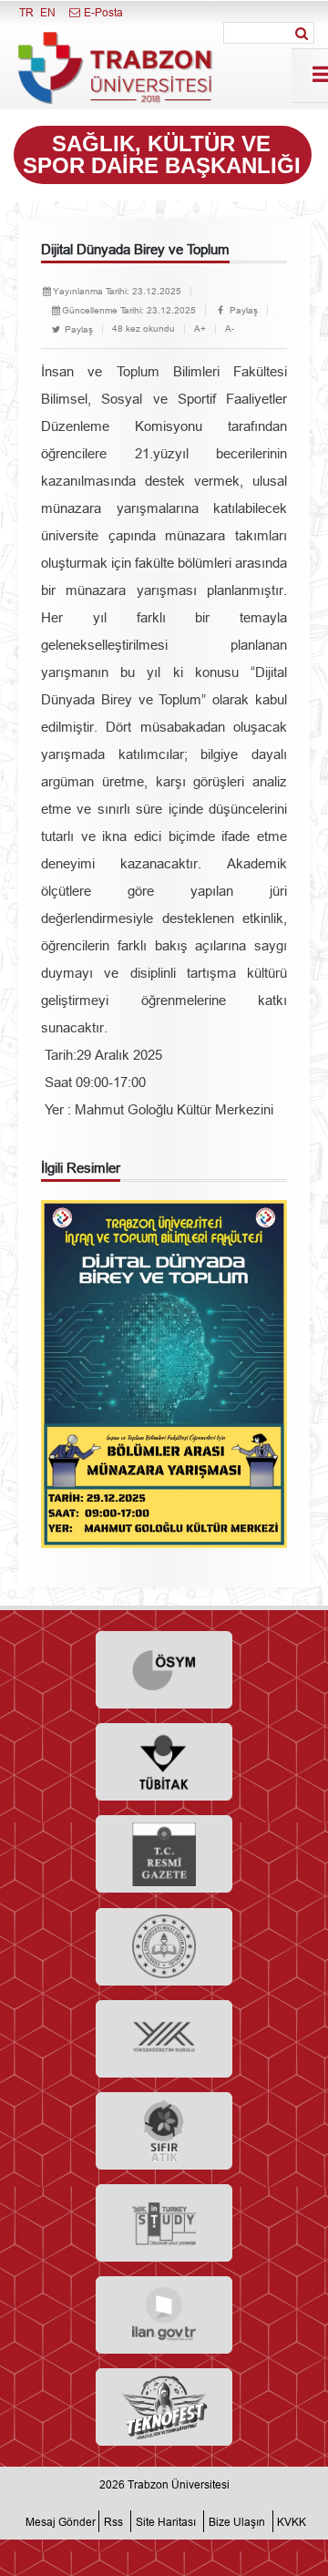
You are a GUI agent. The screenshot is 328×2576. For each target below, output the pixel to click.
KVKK (292, 2521)
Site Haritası (166, 2521)
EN (48, 12)
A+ (200, 328)
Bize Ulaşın (237, 2521)
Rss (113, 2521)
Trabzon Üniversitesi (179, 2484)
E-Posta (102, 12)
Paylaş (242, 310)
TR (26, 12)
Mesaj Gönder (61, 2521)
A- (230, 328)
